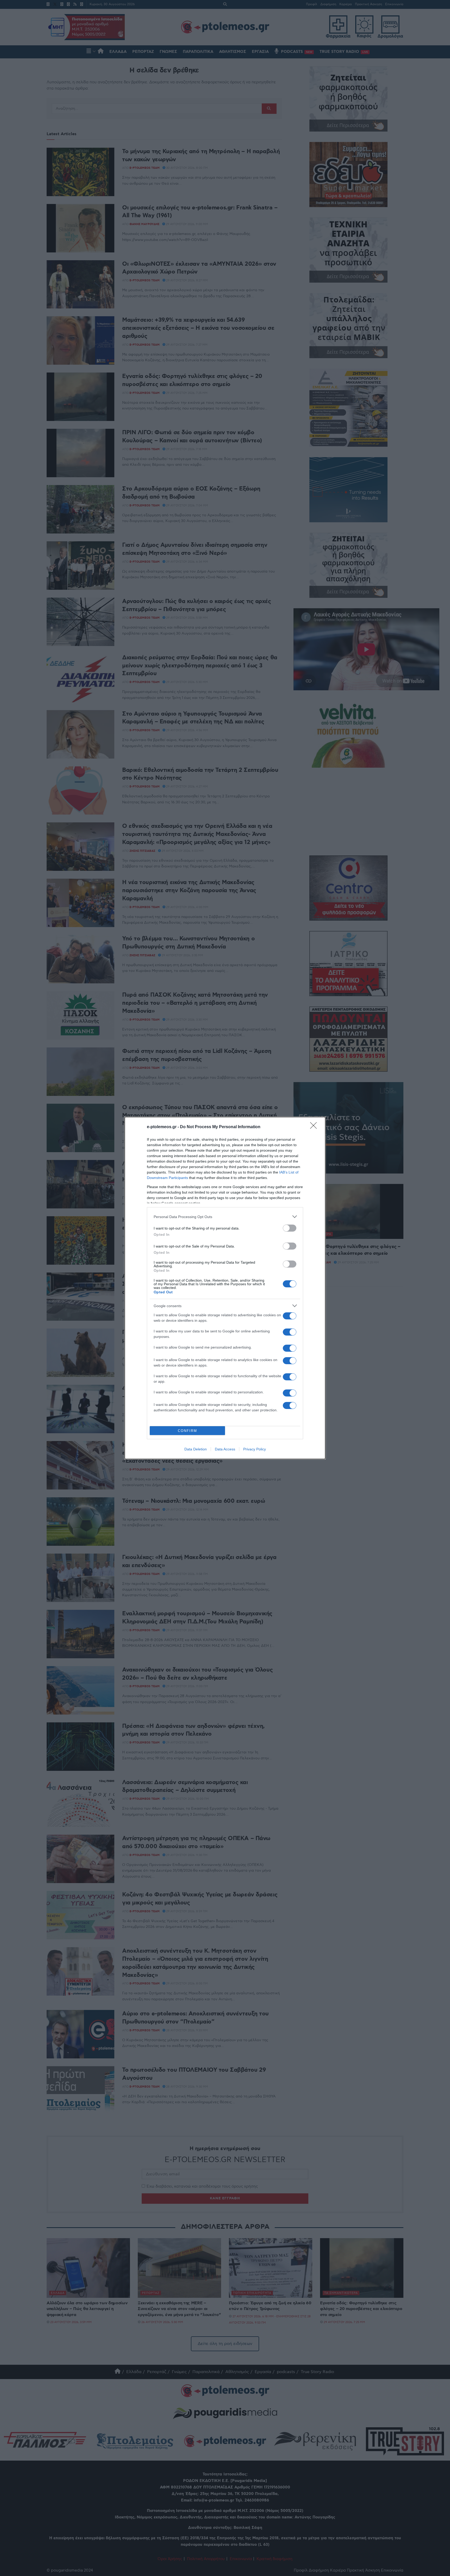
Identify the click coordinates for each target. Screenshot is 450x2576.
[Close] (315, 1127)
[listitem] (225, 1217)
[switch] (290, 1228)
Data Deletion (196, 1449)
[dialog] (225, 1288)
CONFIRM (187, 1431)
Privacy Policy (255, 1449)
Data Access (225, 1449)
